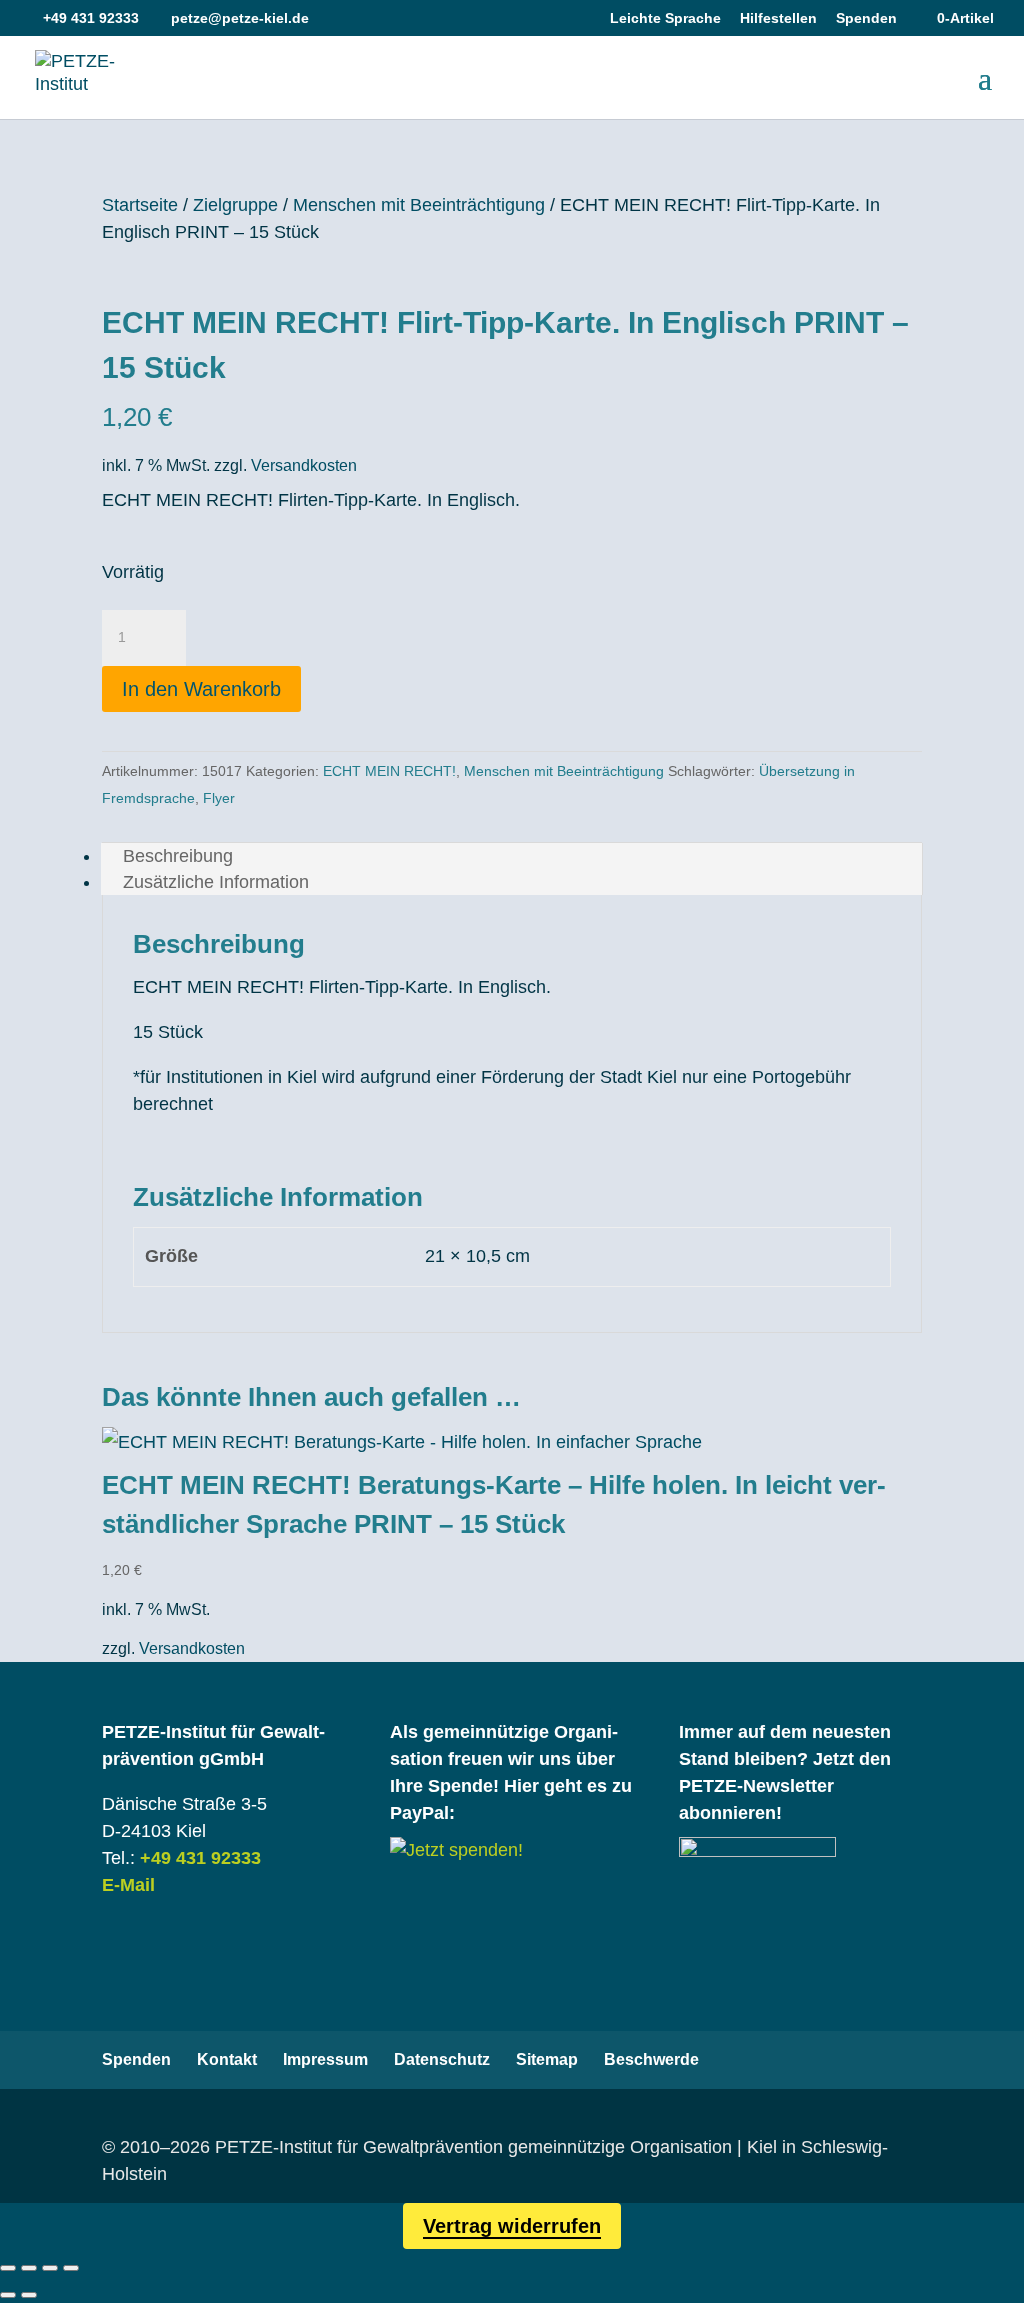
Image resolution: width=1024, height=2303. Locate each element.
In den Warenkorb (201, 689)
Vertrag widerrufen (512, 2226)
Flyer (219, 798)
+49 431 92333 (200, 1858)
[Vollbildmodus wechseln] (29, 2268)
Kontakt (227, 2059)
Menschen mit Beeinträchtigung (419, 205)
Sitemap (547, 2059)
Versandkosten (304, 465)
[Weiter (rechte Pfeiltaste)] (29, 2295)
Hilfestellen (778, 18)
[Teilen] (50, 2268)
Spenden (866, 18)
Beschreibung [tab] (178, 856)
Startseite (140, 205)
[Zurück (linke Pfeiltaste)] (8, 2295)
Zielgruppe (235, 205)
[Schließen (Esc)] (71, 2268)
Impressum (325, 2059)
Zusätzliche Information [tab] (216, 882)
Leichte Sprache (665, 18)
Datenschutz (442, 2059)
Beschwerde (651, 2059)
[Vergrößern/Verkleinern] (8, 2268)
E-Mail (128, 1885)
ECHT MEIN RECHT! (389, 771)
